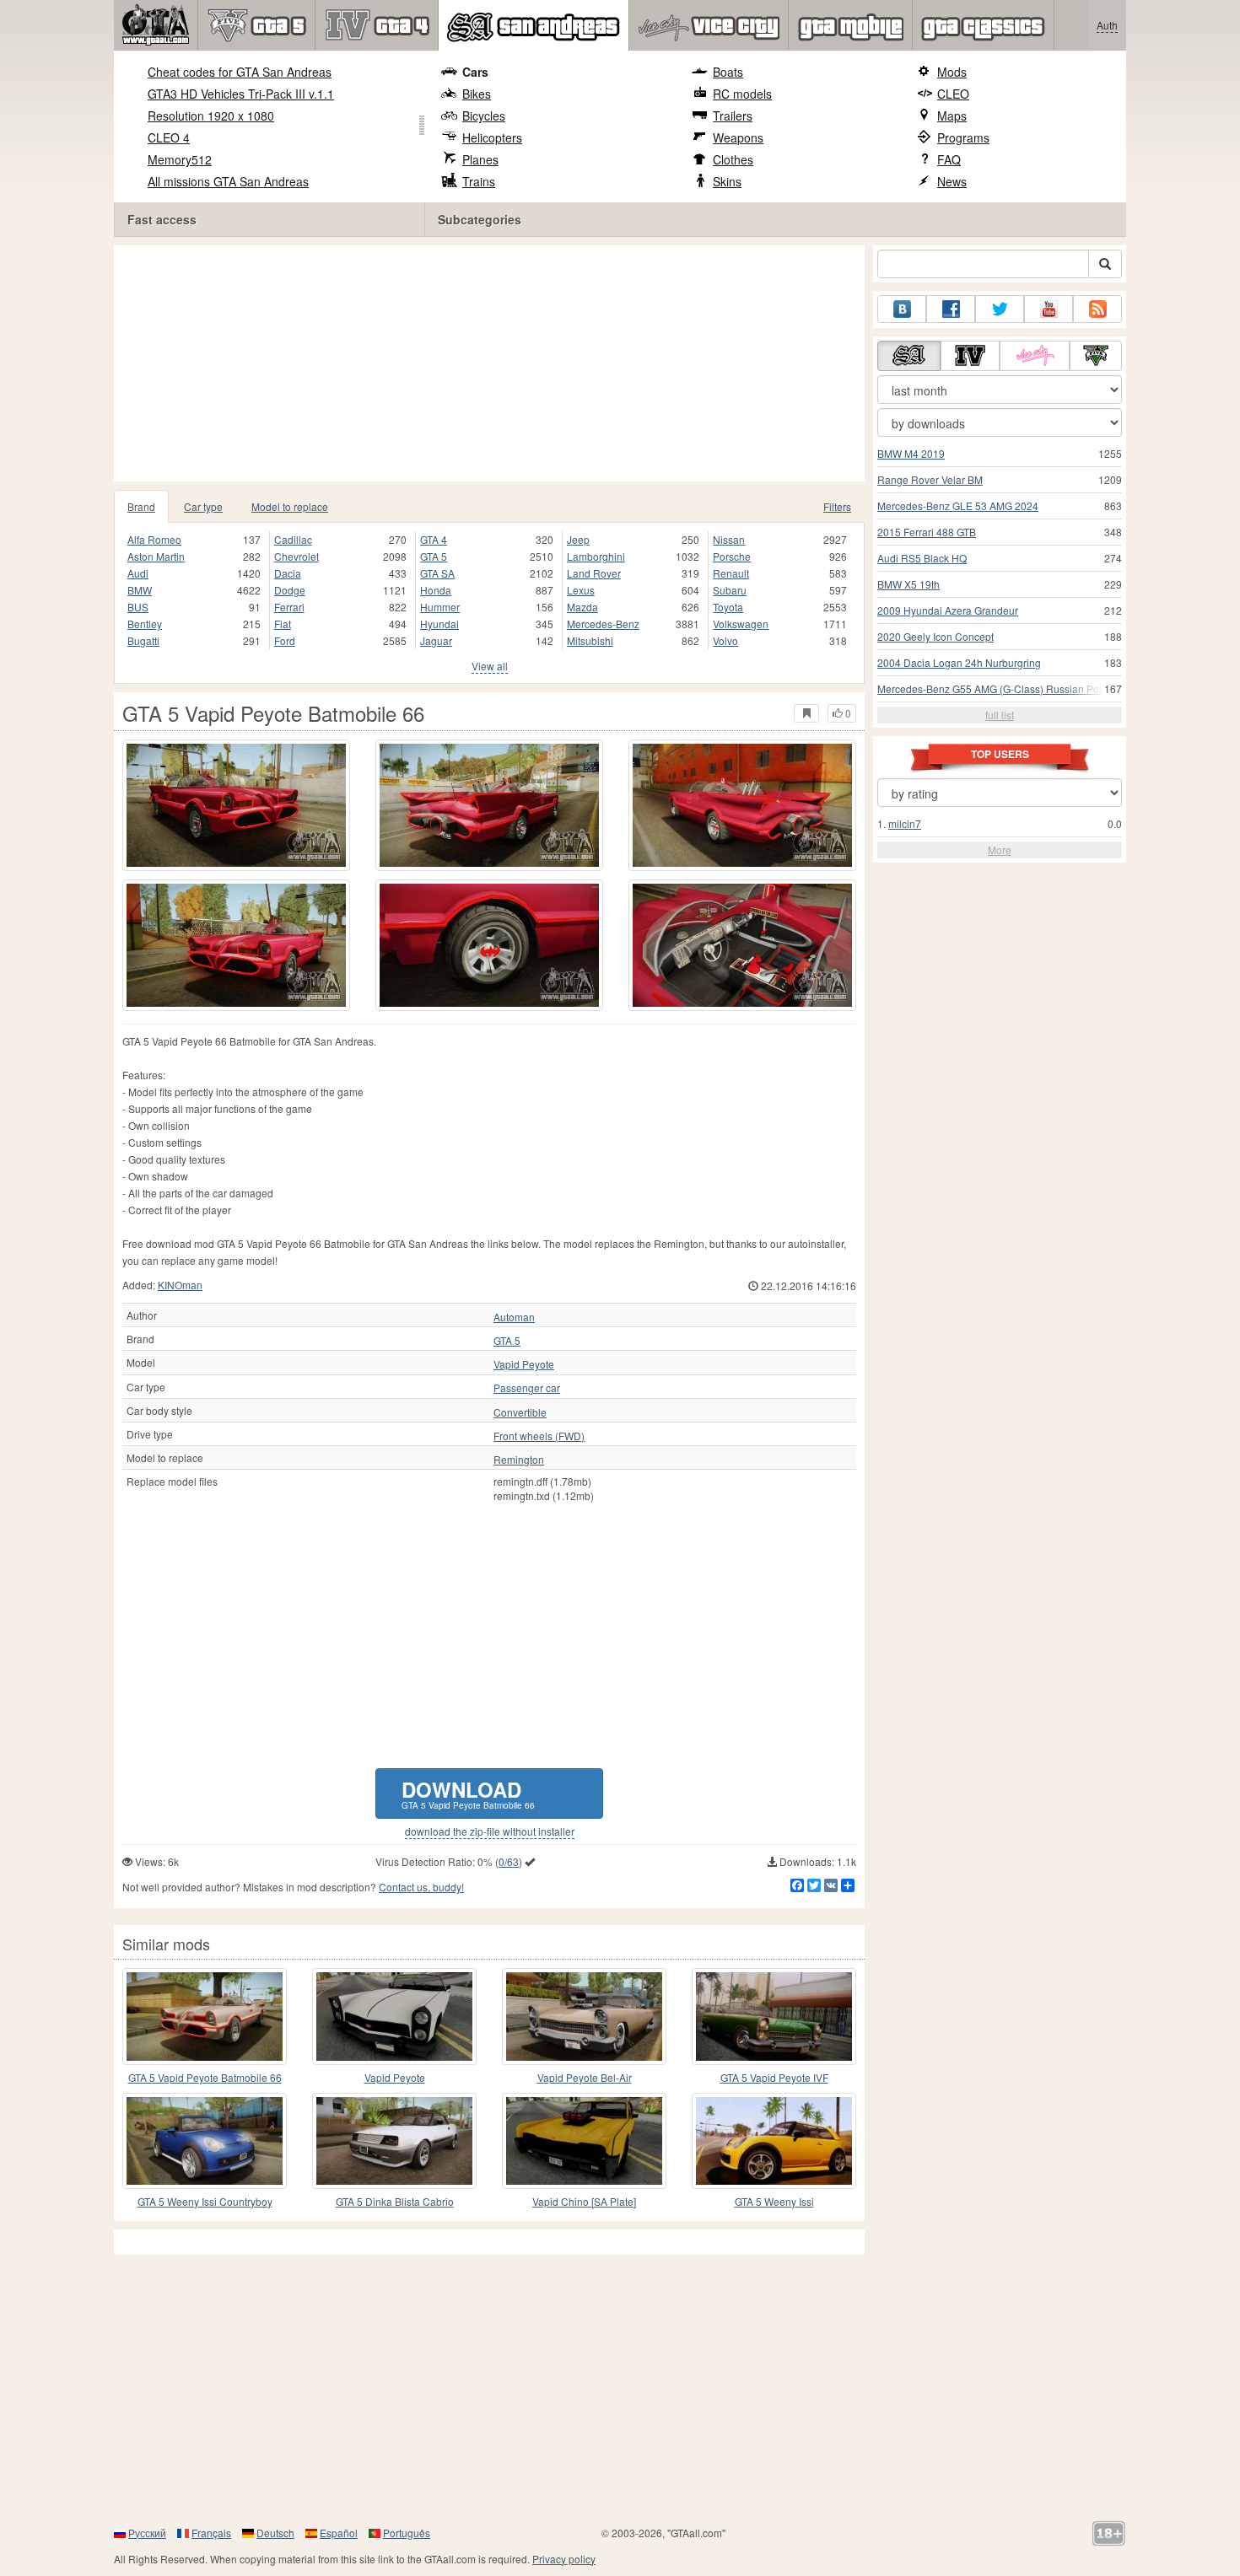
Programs (963, 137)
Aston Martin (156, 556)
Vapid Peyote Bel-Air (585, 2077)
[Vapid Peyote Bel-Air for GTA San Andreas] (584, 2016)
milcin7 (905, 823)
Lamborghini (596, 556)
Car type (203, 506)
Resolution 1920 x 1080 (211, 116)
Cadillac (293, 539)
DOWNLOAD (468, 1793)
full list (1000, 715)
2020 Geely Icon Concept (935, 636)
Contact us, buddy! (421, 1887)
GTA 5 (434, 556)
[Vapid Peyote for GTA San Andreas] (394, 2016)
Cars (475, 72)
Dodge (290, 590)
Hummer (440, 607)
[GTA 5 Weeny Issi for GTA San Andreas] (774, 2141)
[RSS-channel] (1097, 309)
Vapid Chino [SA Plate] (584, 2201)
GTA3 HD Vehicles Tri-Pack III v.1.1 (241, 94)
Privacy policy (564, 2559)
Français (211, 2533)
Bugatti (143, 640)
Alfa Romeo (154, 539)
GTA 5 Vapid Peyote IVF (774, 2077)
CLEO (953, 94)
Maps (952, 116)
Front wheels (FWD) (539, 1436)
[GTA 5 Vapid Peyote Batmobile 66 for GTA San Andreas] (236, 805)
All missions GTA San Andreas (228, 181)
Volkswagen (741, 624)
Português (407, 2533)
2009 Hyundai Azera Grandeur (948, 610)
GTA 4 (434, 539)
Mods (952, 72)
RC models (742, 94)
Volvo (725, 640)
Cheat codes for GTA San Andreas (240, 72)
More (1000, 850)
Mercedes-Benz (603, 624)
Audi (138, 573)
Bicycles (484, 116)
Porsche (732, 556)
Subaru (730, 590)
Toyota (728, 607)
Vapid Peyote (524, 1364)
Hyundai (439, 624)
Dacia (288, 573)
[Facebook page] (951, 309)
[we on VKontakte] (902, 309)
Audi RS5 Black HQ (922, 558)
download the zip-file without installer (490, 1831)
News (952, 181)
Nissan (729, 539)
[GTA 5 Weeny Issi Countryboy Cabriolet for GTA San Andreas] (205, 2141)
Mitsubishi (590, 640)
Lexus (581, 590)
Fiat (283, 624)
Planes (480, 159)
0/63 (509, 1861)
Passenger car (527, 1388)
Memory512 (180, 159)
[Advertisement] (493, 363)
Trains (479, 181)
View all (490, 666)
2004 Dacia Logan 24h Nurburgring (959, 662)
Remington (519, 1460)
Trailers (733, 116)
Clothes (733, 159)
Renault (731, 573)
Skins (727, 181)
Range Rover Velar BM (930, 479)
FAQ (949, 159)
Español (339, 2533)
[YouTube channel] (1049, 309)
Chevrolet (297, 556)
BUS (138, 607)
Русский (147, 2533)
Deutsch (275, 2533)
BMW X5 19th (908, 584)
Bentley (145, 624)
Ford (285, 640)
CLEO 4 (169, 137)
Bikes (477, 94)
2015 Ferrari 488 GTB (927, 532)
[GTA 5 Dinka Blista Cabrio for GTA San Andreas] (394, 2141)
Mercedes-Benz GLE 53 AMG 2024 (958, 506)
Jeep (578, 539)
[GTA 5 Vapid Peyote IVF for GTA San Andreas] (774, 2016)
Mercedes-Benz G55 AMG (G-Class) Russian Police (996, 688)
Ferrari (289, 607)
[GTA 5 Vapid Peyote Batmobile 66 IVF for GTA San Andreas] (205, 2016)
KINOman (180, 1285)
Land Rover (594, 573)
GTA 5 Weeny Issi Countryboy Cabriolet (205, 2202)
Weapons (738, 137)
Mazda (582, 607)
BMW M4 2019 (911, 453)
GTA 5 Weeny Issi (774, 2201)
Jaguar (436, 640)
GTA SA (437, 573)
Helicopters (492, 137)
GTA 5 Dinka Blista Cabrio (395, 2201)
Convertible (520, 1412)
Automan (514, 1317)
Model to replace (290, 506)
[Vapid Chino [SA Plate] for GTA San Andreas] (584, 2141)
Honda (436, 590)
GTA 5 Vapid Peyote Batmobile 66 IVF (205, 2078)
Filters (837, 506)
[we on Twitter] (1000, 309)
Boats (728, 72)
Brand (141, 506)
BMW (140, 590)
